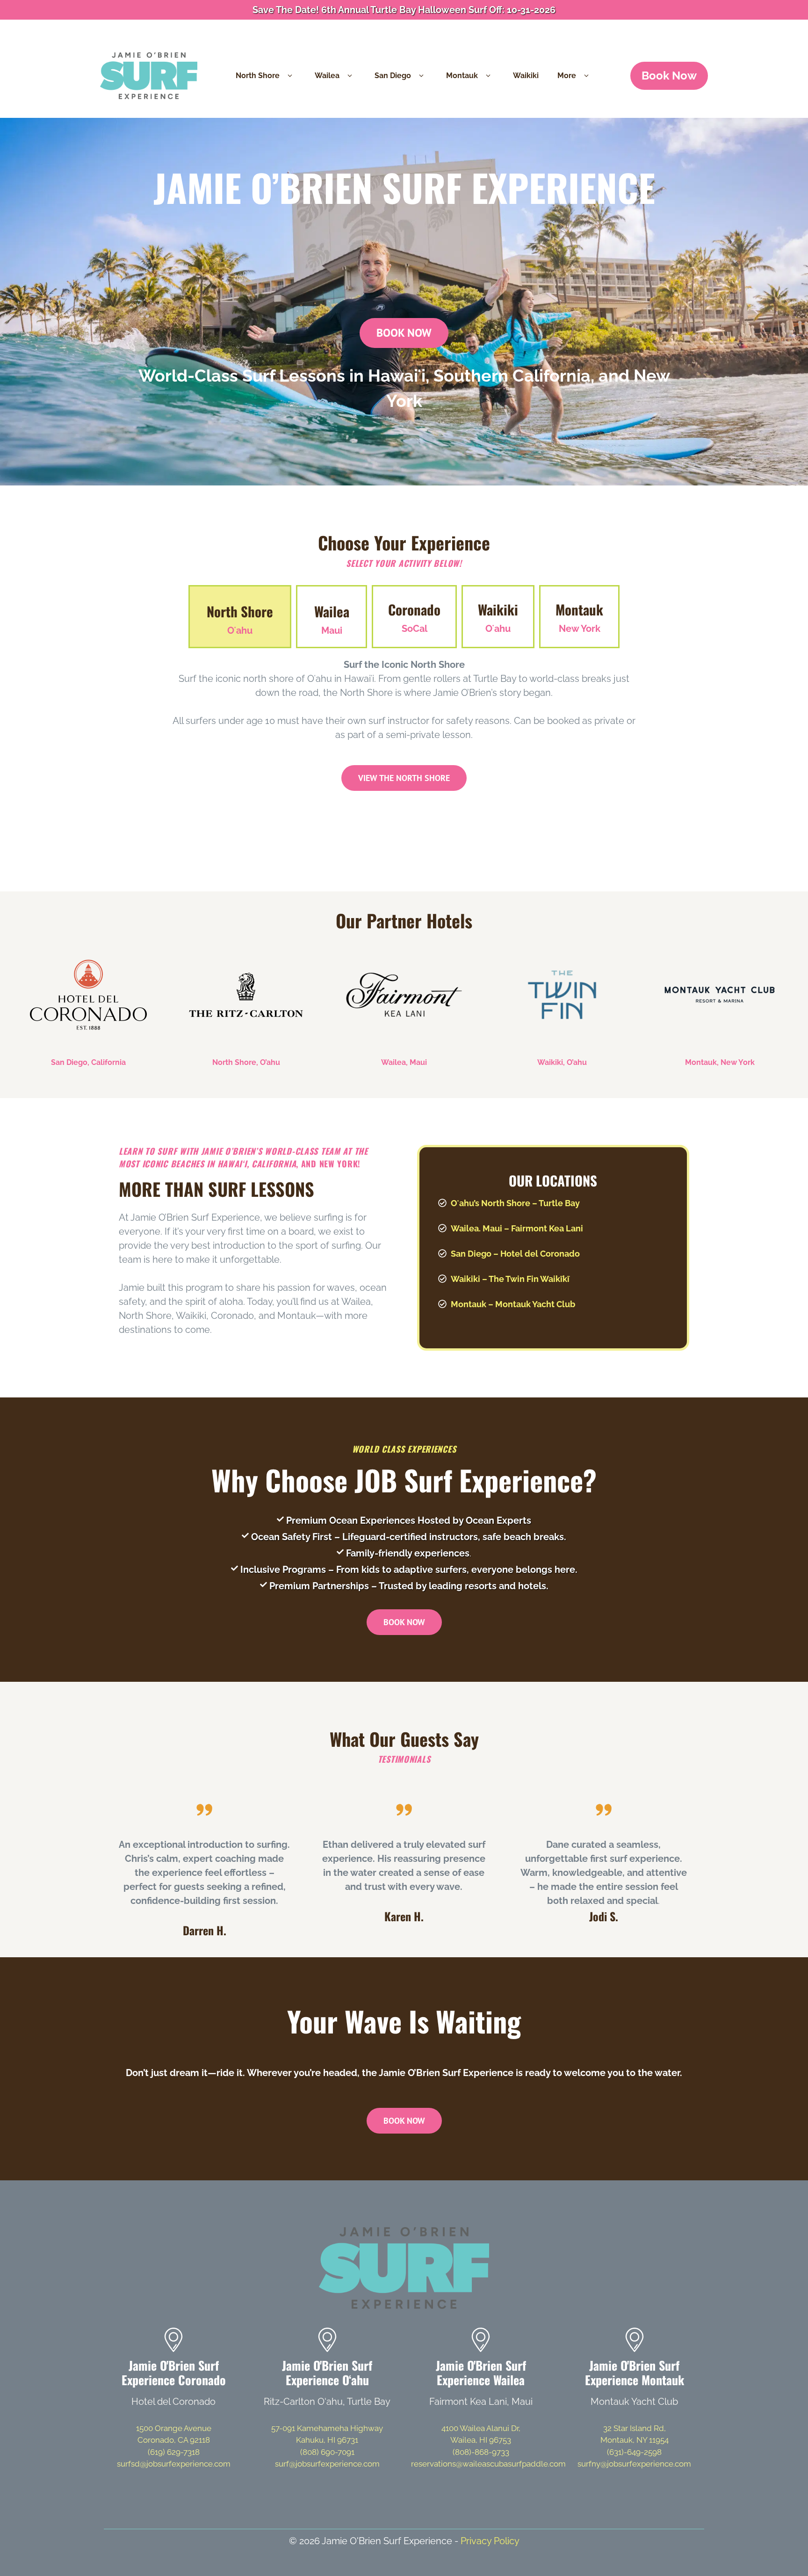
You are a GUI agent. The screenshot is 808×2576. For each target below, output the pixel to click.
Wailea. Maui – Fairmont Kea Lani (517, 1228)
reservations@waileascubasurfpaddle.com (488, 2464)
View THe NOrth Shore (404, 778)
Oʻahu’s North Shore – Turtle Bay (515, 1203)
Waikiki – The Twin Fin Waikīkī (510, 1279)
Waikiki (526, 76)
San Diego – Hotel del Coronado (515, 1254)
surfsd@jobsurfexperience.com (174, 2464)
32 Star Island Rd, (635, 2428)
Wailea (327, 76)
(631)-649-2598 (634, 2452)
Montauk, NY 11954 (635, 2440)
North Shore (258, 76)
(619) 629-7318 (174, 2452)
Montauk (462, 76)
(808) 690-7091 (327, 2452)
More (567, 76)
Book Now (669, 76)
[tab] (240, 617)
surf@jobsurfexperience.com (327, 2464)
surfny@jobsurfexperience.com (634, 2464)
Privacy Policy (490, 2541)
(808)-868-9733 (481, 2452)
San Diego (393, 76)
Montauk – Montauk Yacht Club (513, 1304)
